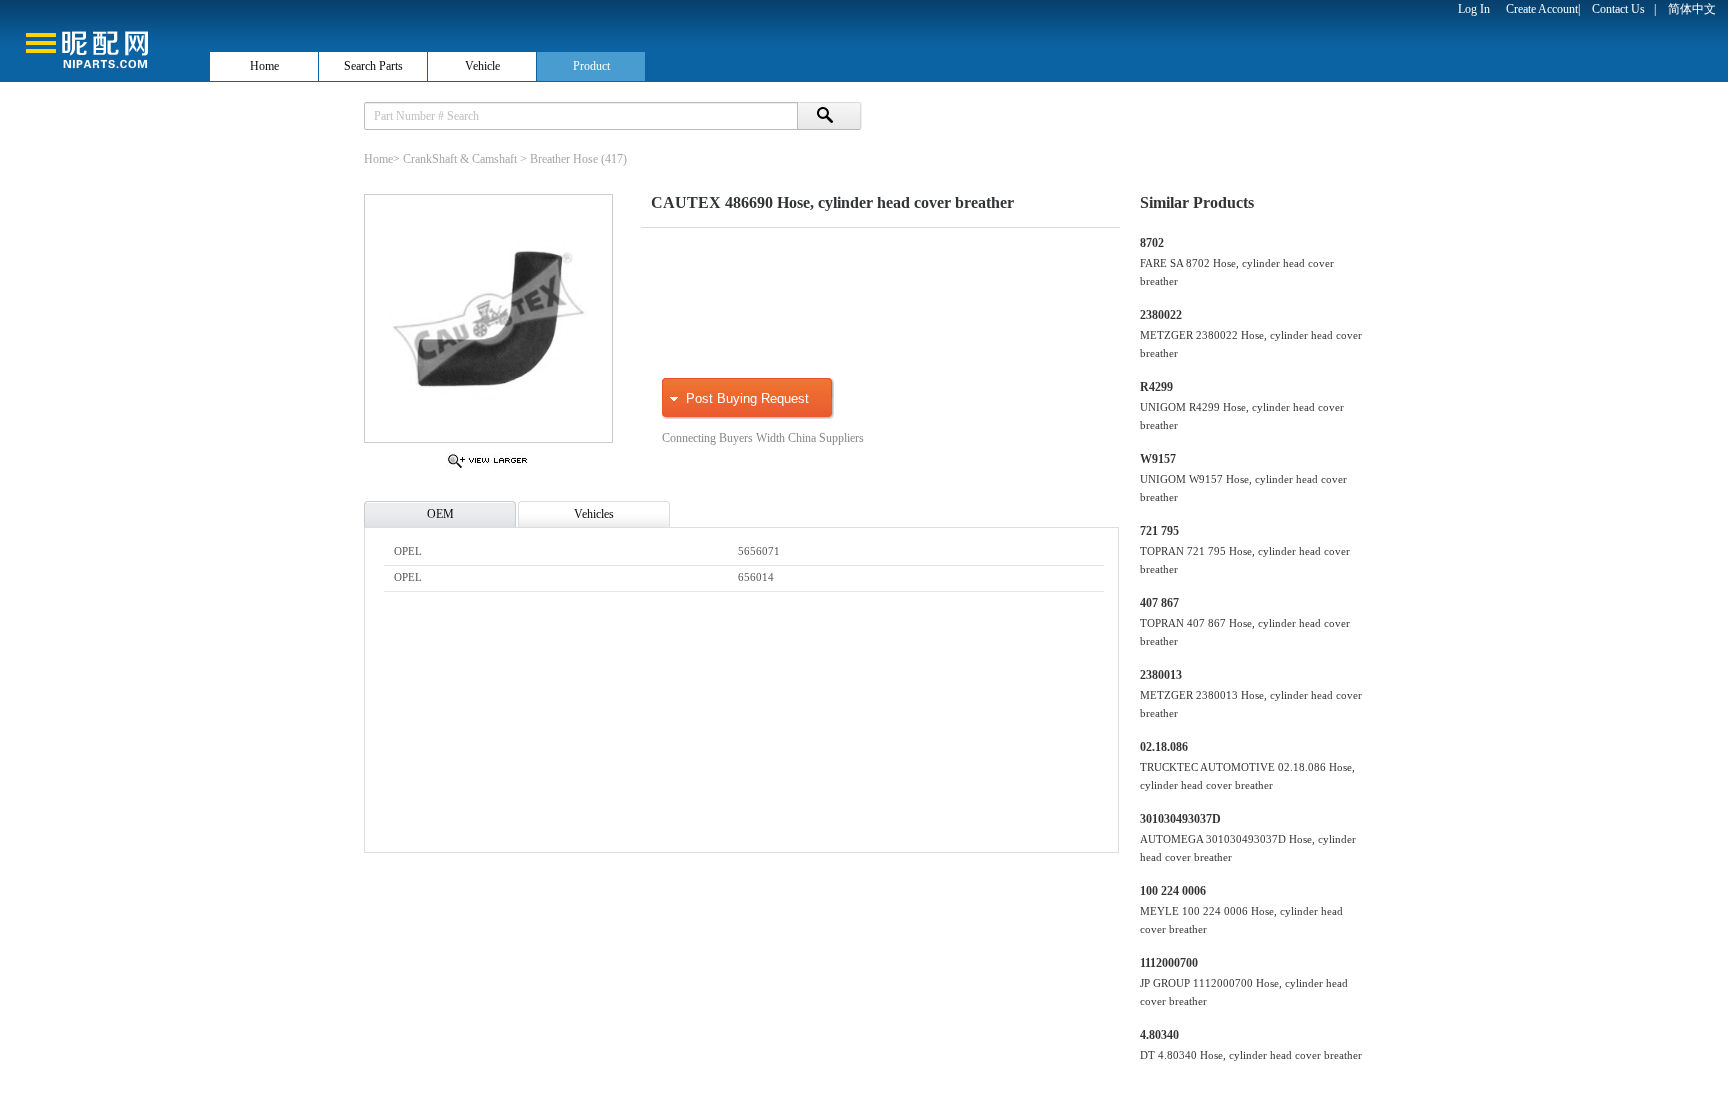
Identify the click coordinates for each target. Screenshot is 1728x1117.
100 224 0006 (1173, 891)
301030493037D (1180, 819)
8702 (1152, 243)
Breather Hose (564, 159)
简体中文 (1692, 9)
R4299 (1156, 387)
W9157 (1158, 459)
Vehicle (482, 66)
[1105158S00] (487, 467)
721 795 (1159, 531)
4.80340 (1159, 1035)
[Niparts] (104, 40)
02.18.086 (1164, 747)
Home (264, 66)
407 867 (1159, 603)
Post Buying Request (747, 398)
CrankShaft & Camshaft (460, 159)
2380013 (1161, 675)
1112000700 (1169, 963)
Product (591, 66)
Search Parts (373, 66)
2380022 (1161, 315)
